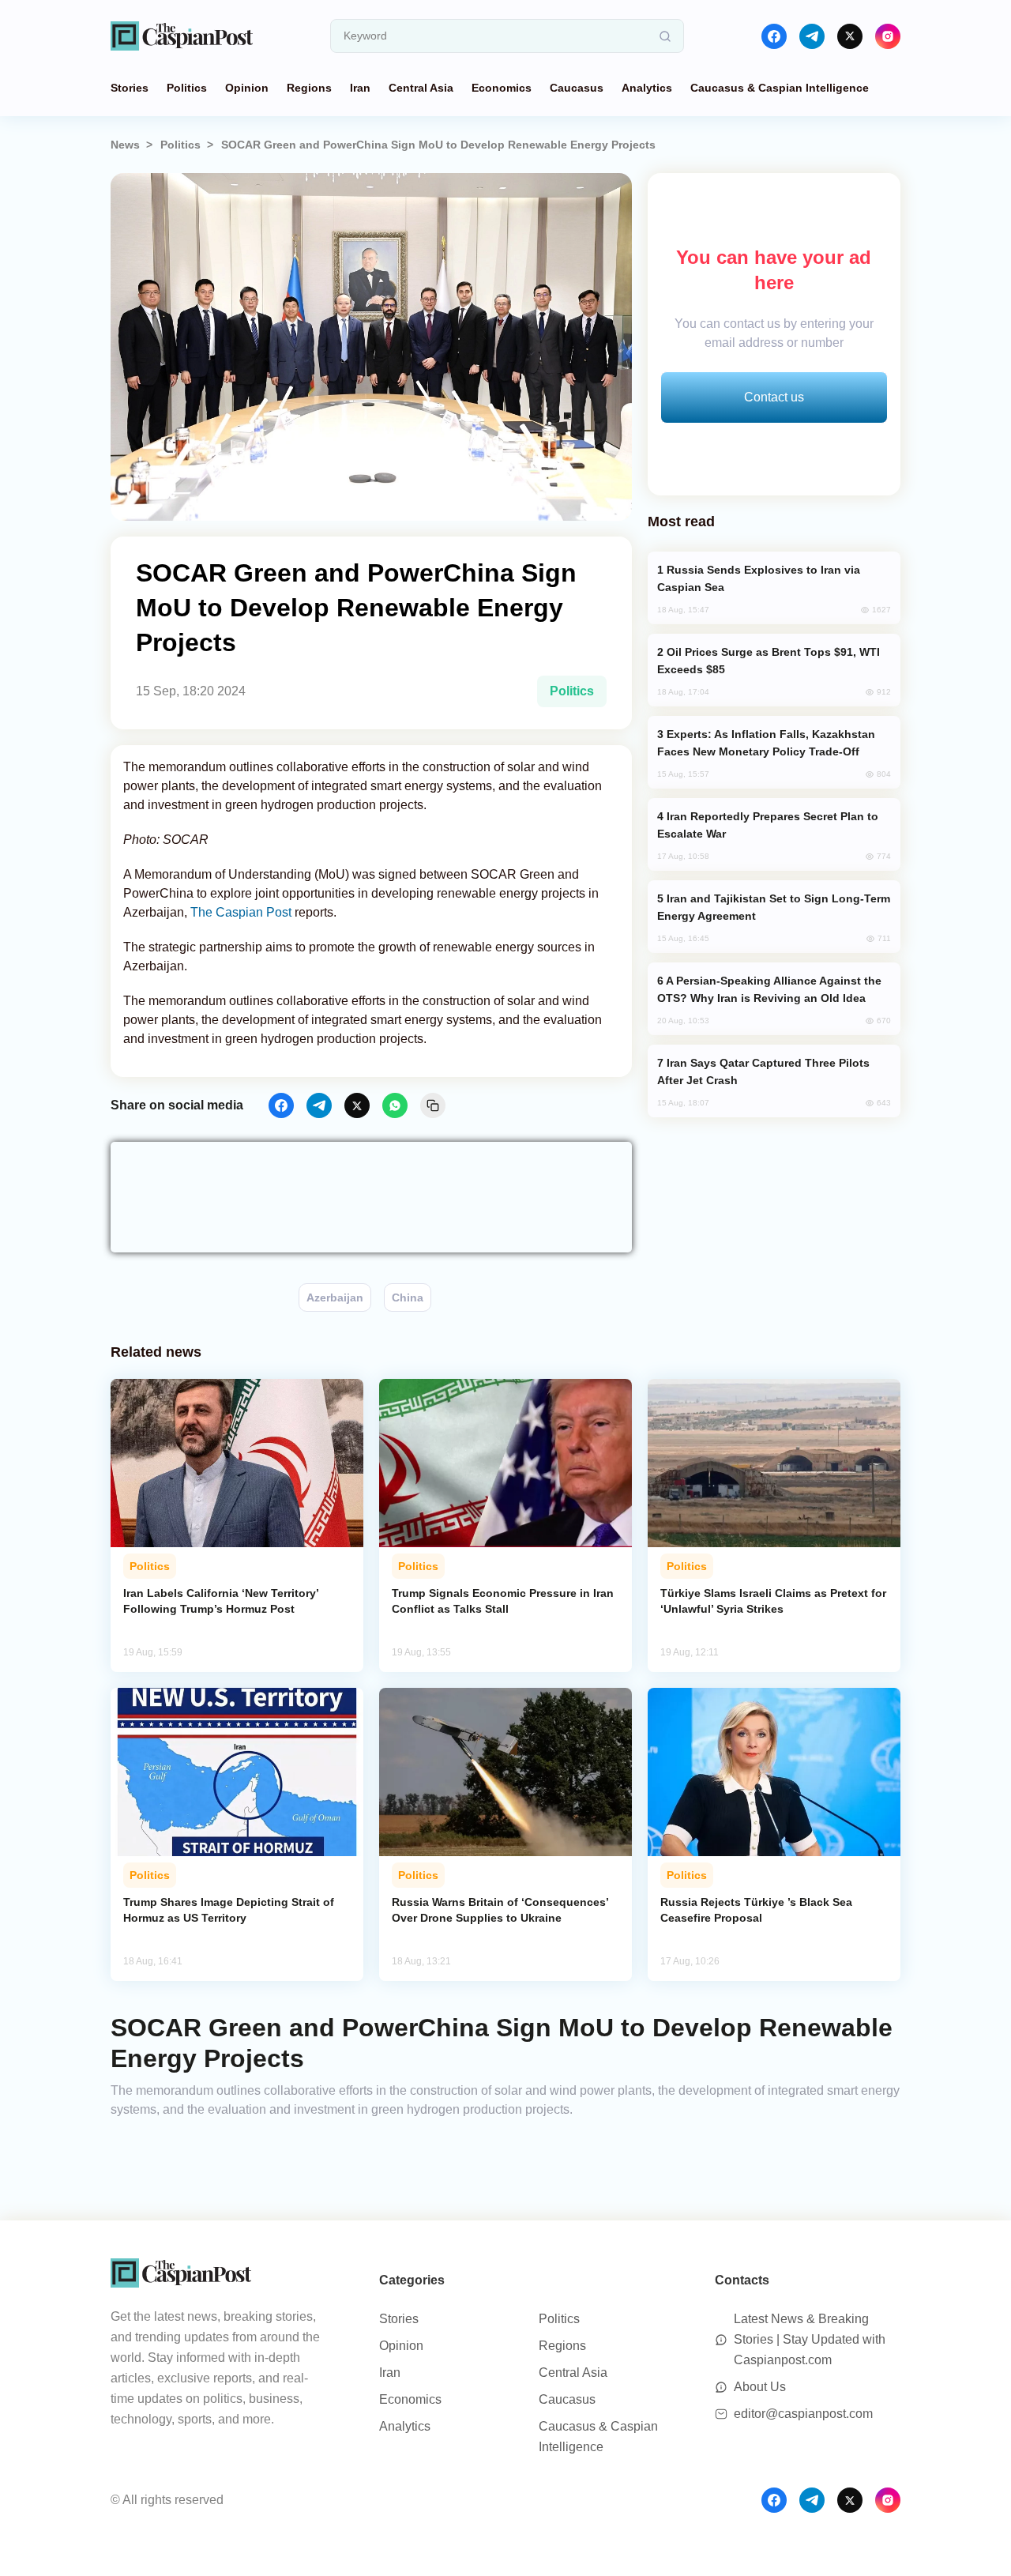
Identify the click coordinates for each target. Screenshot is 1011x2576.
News (125, 145)
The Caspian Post (241, 912)
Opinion (247, 88)
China (408, 1297)
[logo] (182, 36)
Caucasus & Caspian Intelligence (780, 88)
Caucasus (577, 88)
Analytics (647, 88)
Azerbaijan (335, 1297)
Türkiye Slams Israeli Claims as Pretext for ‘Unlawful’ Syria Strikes (773, 1601)
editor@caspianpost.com (803, 2414)
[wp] (395, 1105)
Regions (309, 88)
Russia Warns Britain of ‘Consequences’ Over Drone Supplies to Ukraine (500, 1910)
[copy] (433, 1105)
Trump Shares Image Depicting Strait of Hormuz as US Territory (229, 1910)
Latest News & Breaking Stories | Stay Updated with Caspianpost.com (810, 2339)
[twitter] (850, 36)
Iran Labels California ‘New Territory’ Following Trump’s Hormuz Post (221, 1601)
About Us (760, 2387)
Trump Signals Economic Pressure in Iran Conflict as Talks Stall (503, 1601)
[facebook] (774, 36)
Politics (187, 88)
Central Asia (421, 88)
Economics (502, 88)
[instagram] (888, 36)
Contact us (774, 397)
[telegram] (812, 36)
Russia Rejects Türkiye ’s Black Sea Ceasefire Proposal (756, 1910)
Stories (130, 88)
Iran (360, 88)
